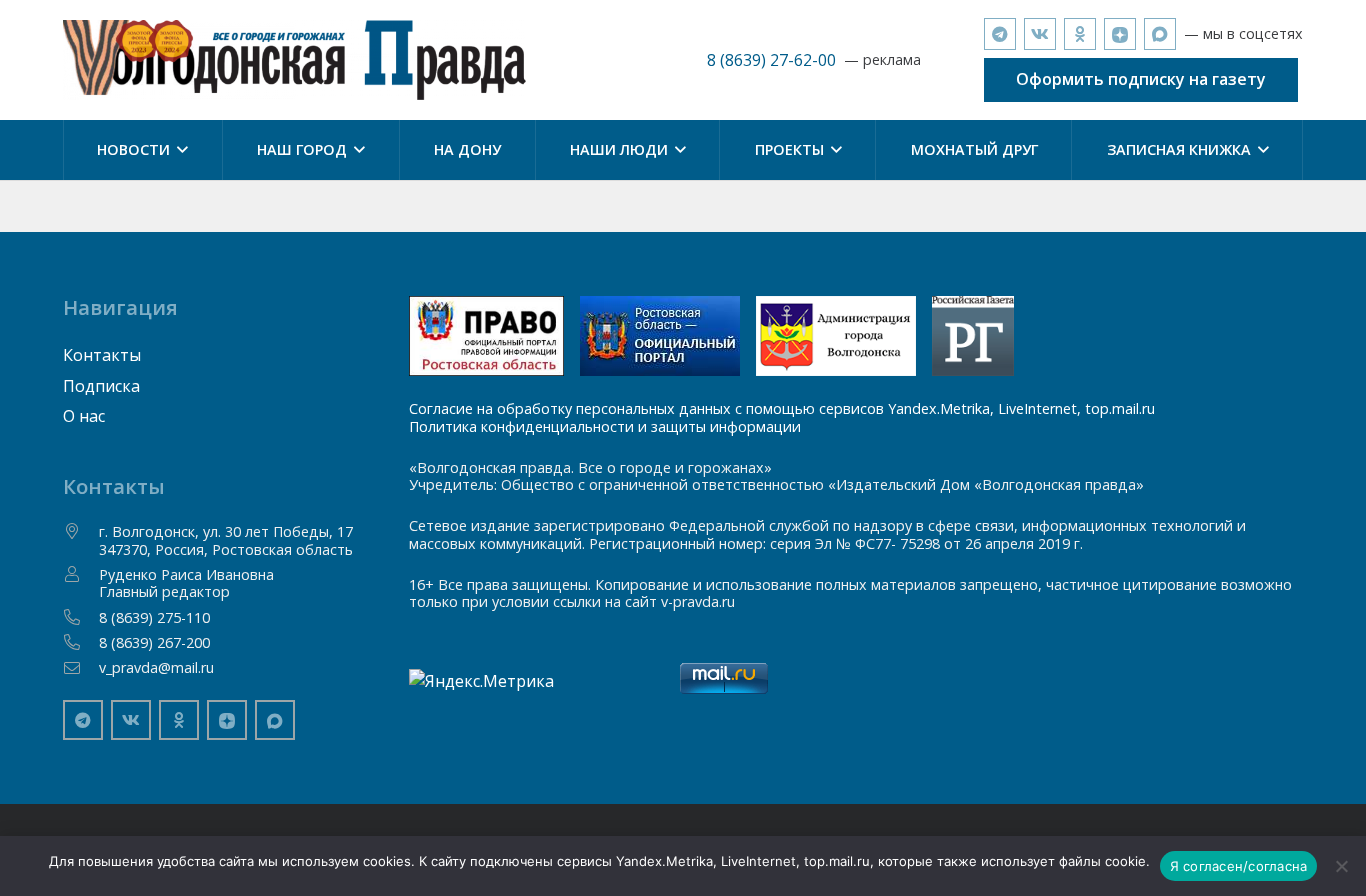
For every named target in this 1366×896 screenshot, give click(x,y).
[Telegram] (1000, 34)
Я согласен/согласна (1239, 866)
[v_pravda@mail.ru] (81, 668)
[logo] (294, 60)
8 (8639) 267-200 (154, 642)
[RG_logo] (973, 336)
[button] (179, 150)
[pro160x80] (660, 336)
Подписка (101, 386)
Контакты (102, 355)
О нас (84, 416)
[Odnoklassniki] (1080, 34)
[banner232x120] (486, 336)
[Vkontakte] (1040, 34)
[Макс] (1160, 34)
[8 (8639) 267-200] (81, 642)
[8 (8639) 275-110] (81, 617)
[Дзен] (1120, 34)
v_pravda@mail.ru (156, 667)
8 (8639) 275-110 (154, 617)
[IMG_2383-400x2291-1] (836, 336)
